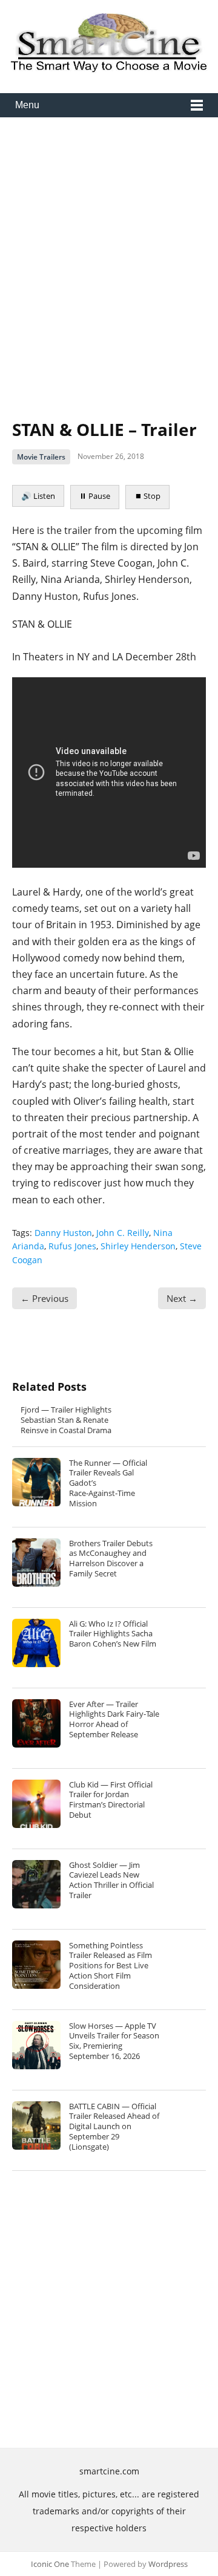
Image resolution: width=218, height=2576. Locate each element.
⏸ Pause (95, 496)
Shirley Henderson (138, 1246)
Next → (182, 1298)
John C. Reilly (123, 1233)
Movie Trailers (41, 457)
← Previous (45, 1298)
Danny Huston (63, 1233)
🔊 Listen (38, 496)
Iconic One (50, 2564)
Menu (27, 105)
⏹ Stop (147, 496)
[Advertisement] (109, 259)
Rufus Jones (72, 1246)
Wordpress (168, 2564)
